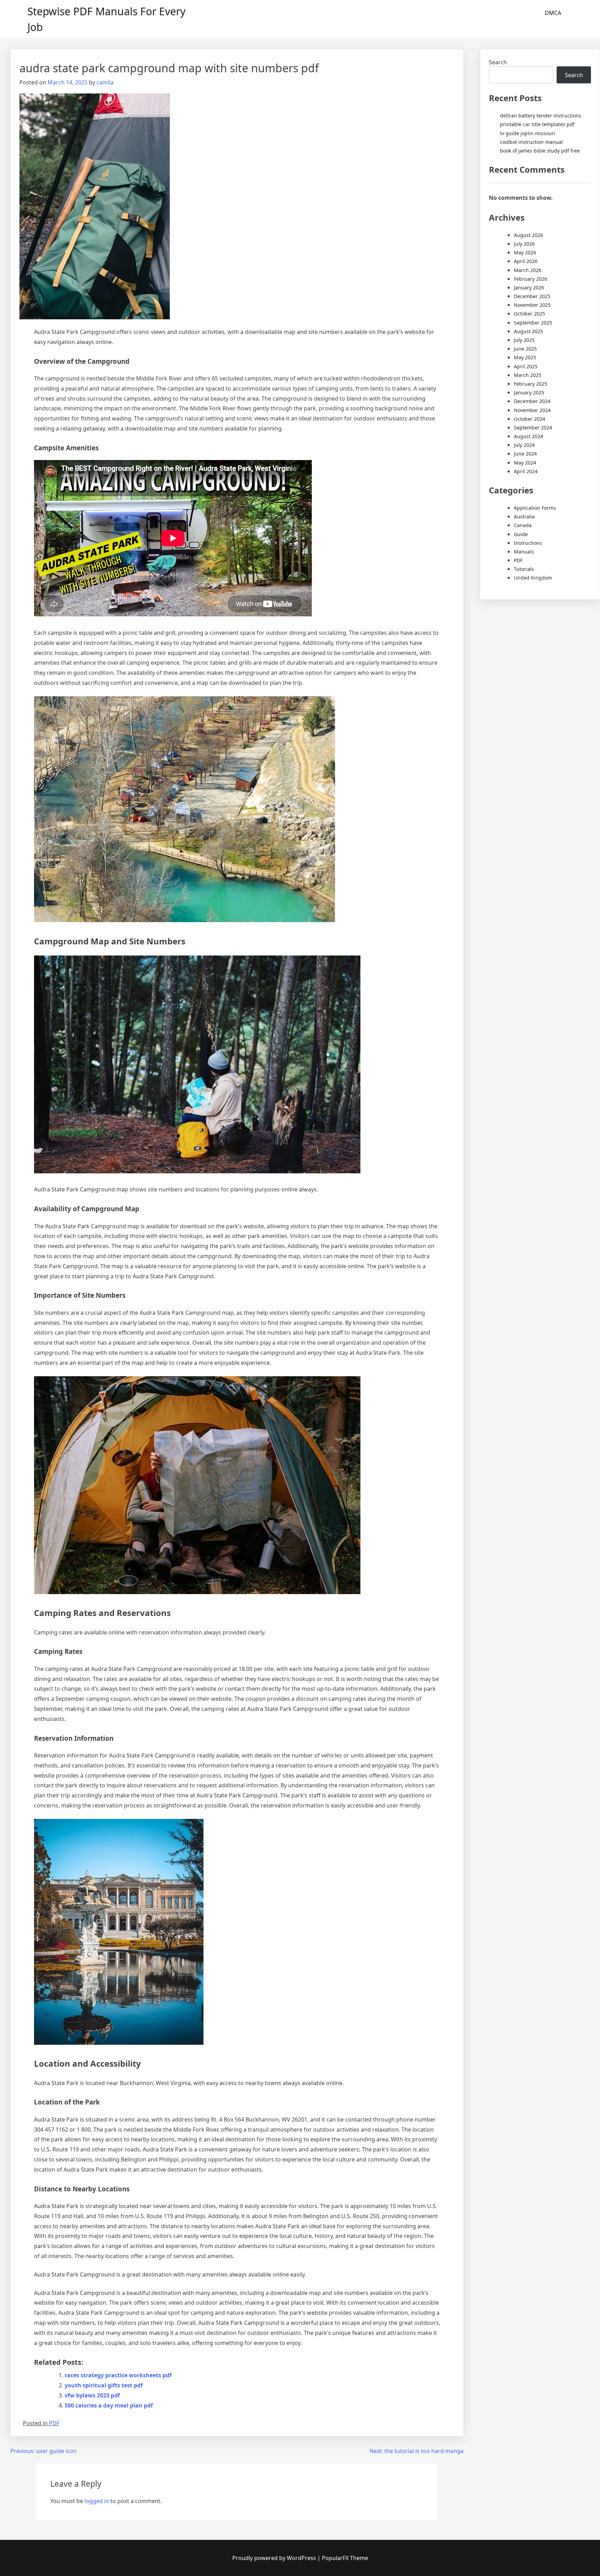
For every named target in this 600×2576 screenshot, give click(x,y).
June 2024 (525, 454)
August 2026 (528, 235)
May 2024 (525, 463)
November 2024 (532, 410)
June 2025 (525, 349)
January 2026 (529, 288)
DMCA (553, 13)
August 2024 (528, 436)
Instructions (528, 543)
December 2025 (532, 296)
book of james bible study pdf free (540, 151)
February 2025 (531, 384)
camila (105, 82)
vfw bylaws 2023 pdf (92, 2395)
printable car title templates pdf (537, 124)
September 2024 (533, 428)
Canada (523, 525)
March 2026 (528, 270)
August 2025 (528, 331)
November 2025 (532, 305)
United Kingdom (533, 578)
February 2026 (531, 279)
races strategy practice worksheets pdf (118, 2375)
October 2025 (530, 314)
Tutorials (524, 569)
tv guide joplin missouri (528, 133)
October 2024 (530, 419)
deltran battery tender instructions (541, 116)
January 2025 (529, 392)
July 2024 (524, 445)
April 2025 (526, 366)
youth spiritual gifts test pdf (104, 2385)
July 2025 (524, 340)
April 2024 (526, 471)
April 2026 (526, 261)
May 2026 (525, 252)
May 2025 (525, 357)
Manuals (524, 552)
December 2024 (532, 401)
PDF (54, 2423)
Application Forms (535, 508)
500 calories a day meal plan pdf (109, 2405)
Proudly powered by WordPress (275, 2558)
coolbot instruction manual (531, 142)
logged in (97, 2501)
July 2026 (524, 244)
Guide (521, 534)
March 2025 (528, 375)
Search (498, 62)
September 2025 (533, 323)
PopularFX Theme (345, 2558)
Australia (524, 516)
